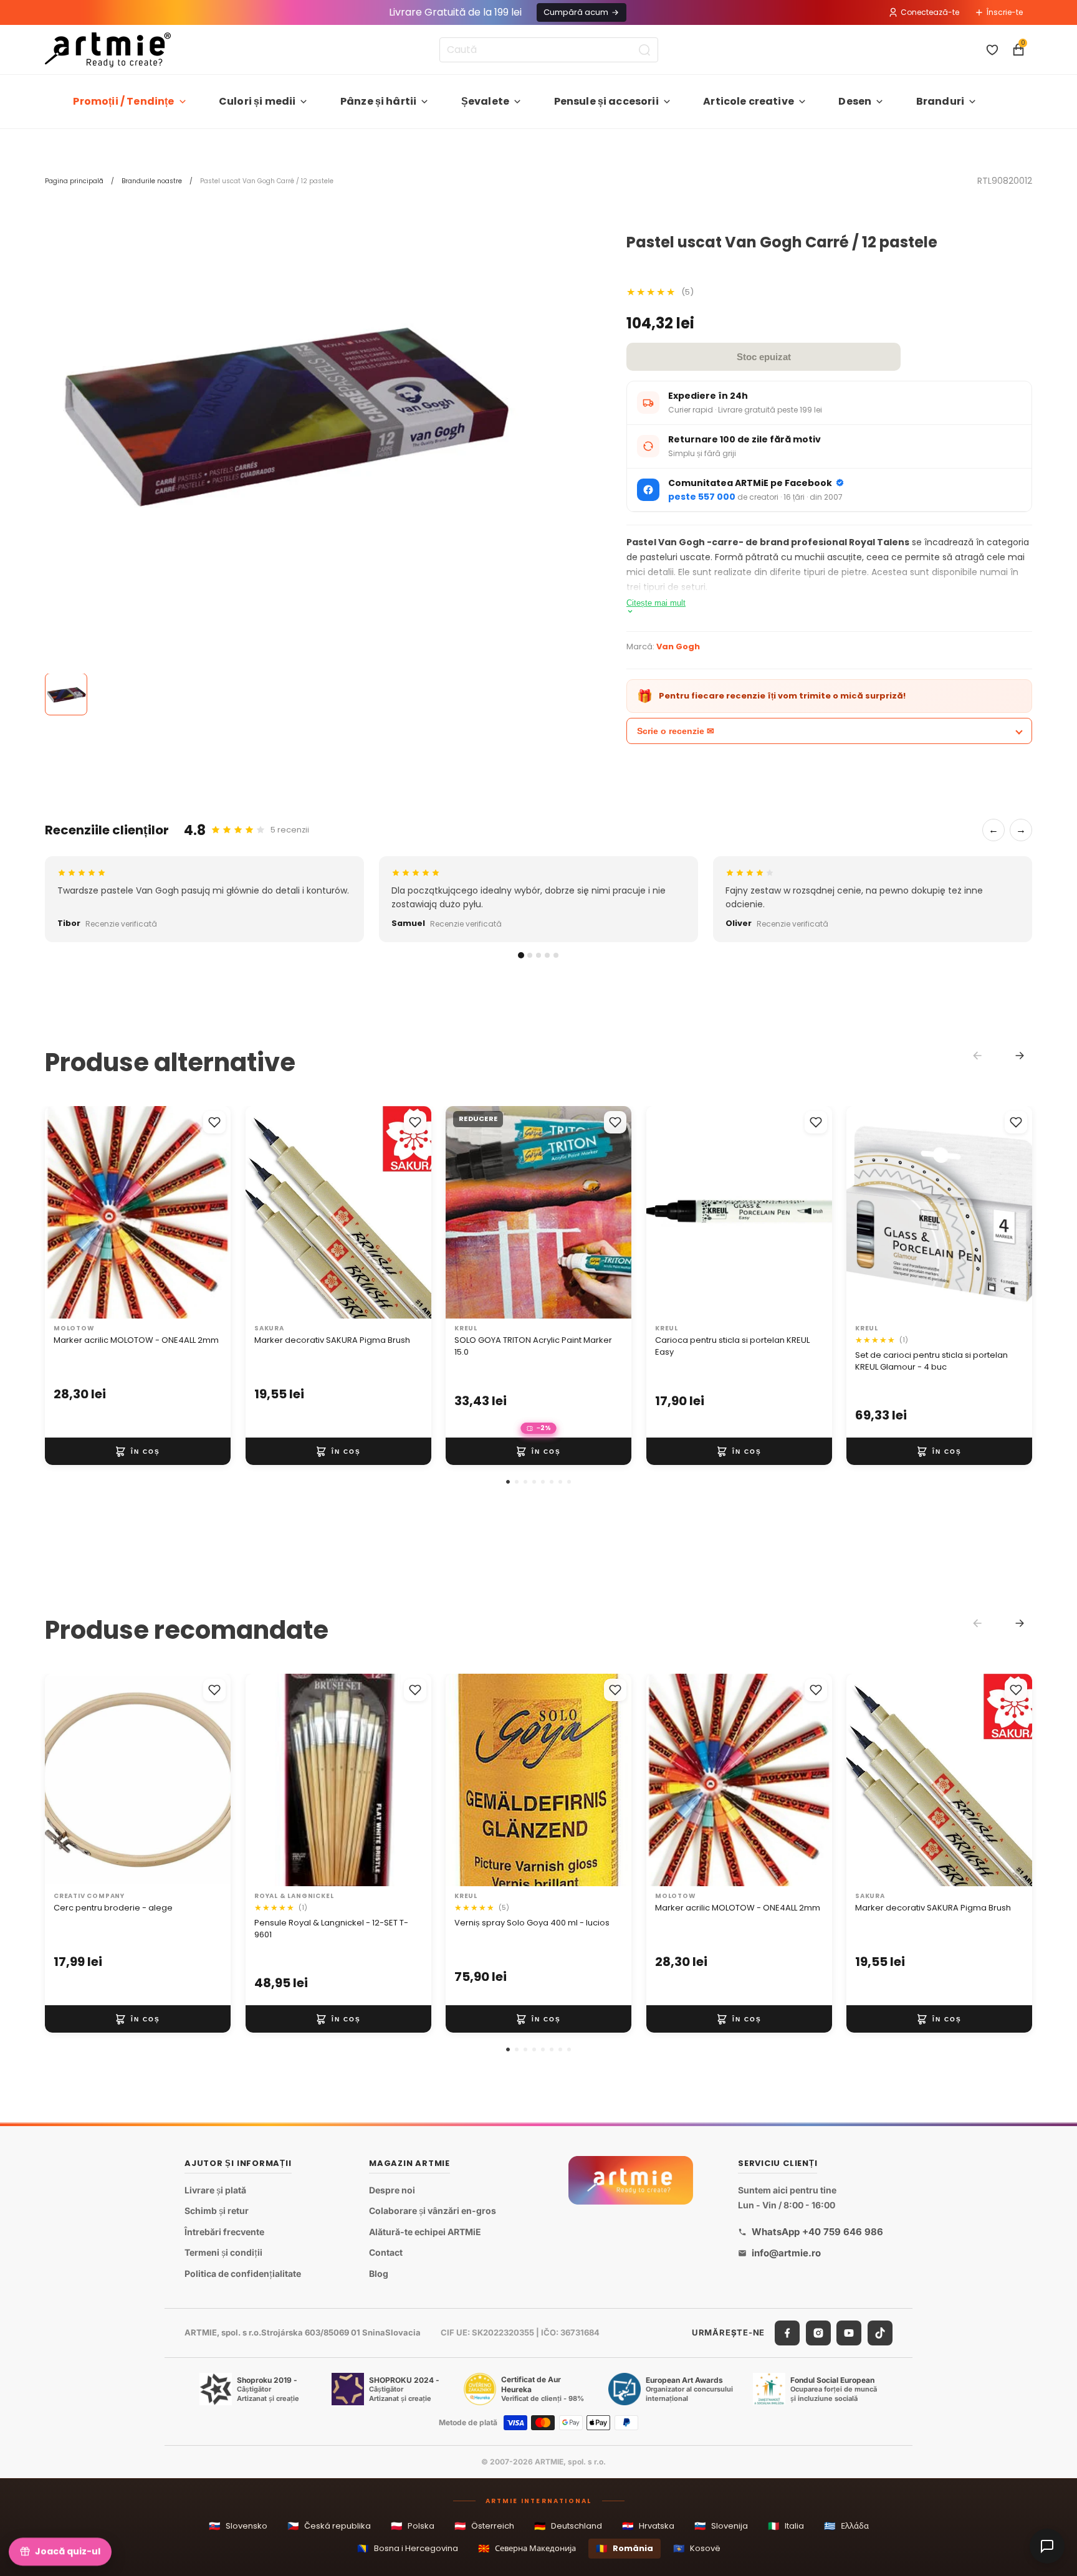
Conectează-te (930, 12)
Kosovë (697, 2548)
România (625, 2548)
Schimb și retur (217, 2211)
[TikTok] (880, 2333)
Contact (386, 2253)
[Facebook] (787, 2333)
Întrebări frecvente (224, 2232)
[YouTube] (849, 2333)
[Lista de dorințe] (992, 50)
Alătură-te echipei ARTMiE (425, 2232)
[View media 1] (66, 695)
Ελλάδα (846, 2526)
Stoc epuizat (764, 357)
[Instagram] (818, 2333)
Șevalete (485, 101)
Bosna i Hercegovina (408, 2548)
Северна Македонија (527, 2548)
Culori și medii (257, 101)
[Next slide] (1020, 1056)
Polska (413, 2526)
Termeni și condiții (223, 2253)
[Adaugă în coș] (138, 1451)
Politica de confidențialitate (243, 2273)
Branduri (940, 101)
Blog (379, 2273)
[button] (508, 1482)
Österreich (484, 2526)
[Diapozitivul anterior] (67, 1212)
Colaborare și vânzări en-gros (433, 2211)
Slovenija (721, 2526)
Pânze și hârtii (378, 101)
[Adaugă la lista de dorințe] (214, 1122)
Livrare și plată (215, 2190)
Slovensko (238, 2526)
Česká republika (329, 2526)
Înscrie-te (1005, 12)
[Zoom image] (282, 412)
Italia (786, 2526)
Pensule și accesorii (606, 101)
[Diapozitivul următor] (208, 1212)
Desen (855, 101)
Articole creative (749, 101)
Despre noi (392, 2190)
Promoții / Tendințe (123, 101)
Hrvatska (648, 2526)
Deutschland (568, 2526)
